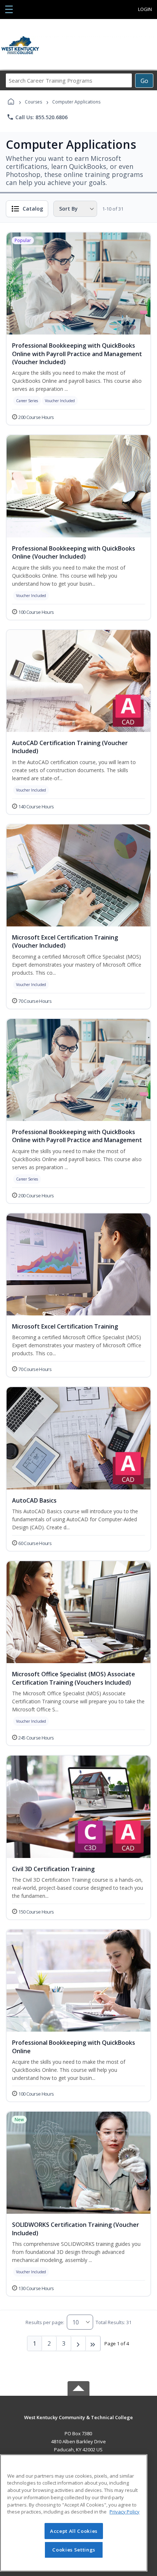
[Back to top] (78, 2423)
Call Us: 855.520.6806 (37, 117)
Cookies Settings (74, 2550)
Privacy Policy (125, 2512)
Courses (33, 102)
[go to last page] (93, 2343)
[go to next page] (78, 2343)
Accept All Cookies (74, 2531)
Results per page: (45, 2322)
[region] (74, 2513)
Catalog (33, 209)
